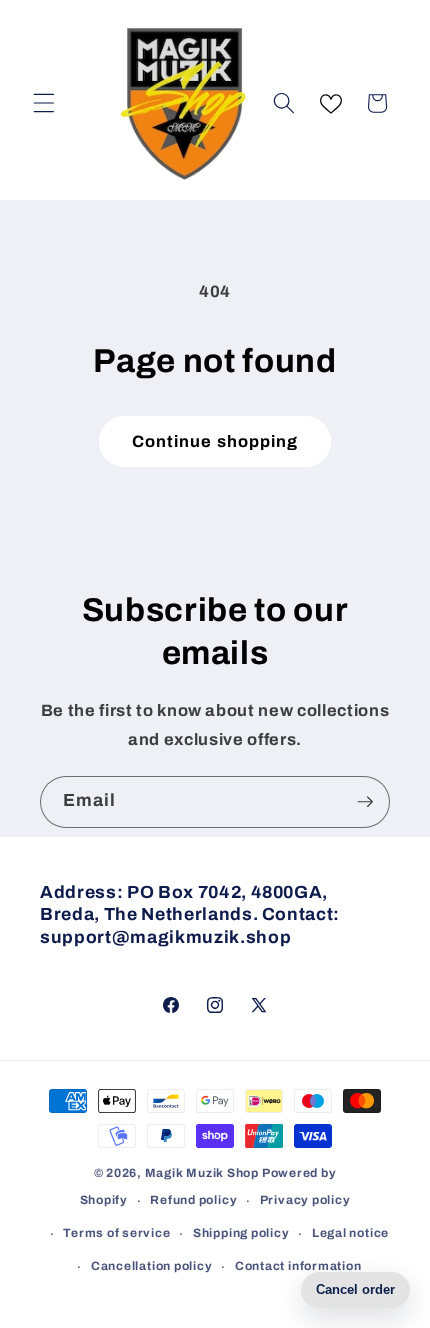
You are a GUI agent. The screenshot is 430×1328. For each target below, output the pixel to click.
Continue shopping (215, 441)
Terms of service (116, 1233)
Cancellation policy (152, 1266)
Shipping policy (241, 1233)
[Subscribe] (365, 802)
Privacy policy (305, 1200)
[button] (44, 103)
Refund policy (193, 1200)
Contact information (298, 1266)
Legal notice (350, 1233)
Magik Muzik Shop (202, 1173)
